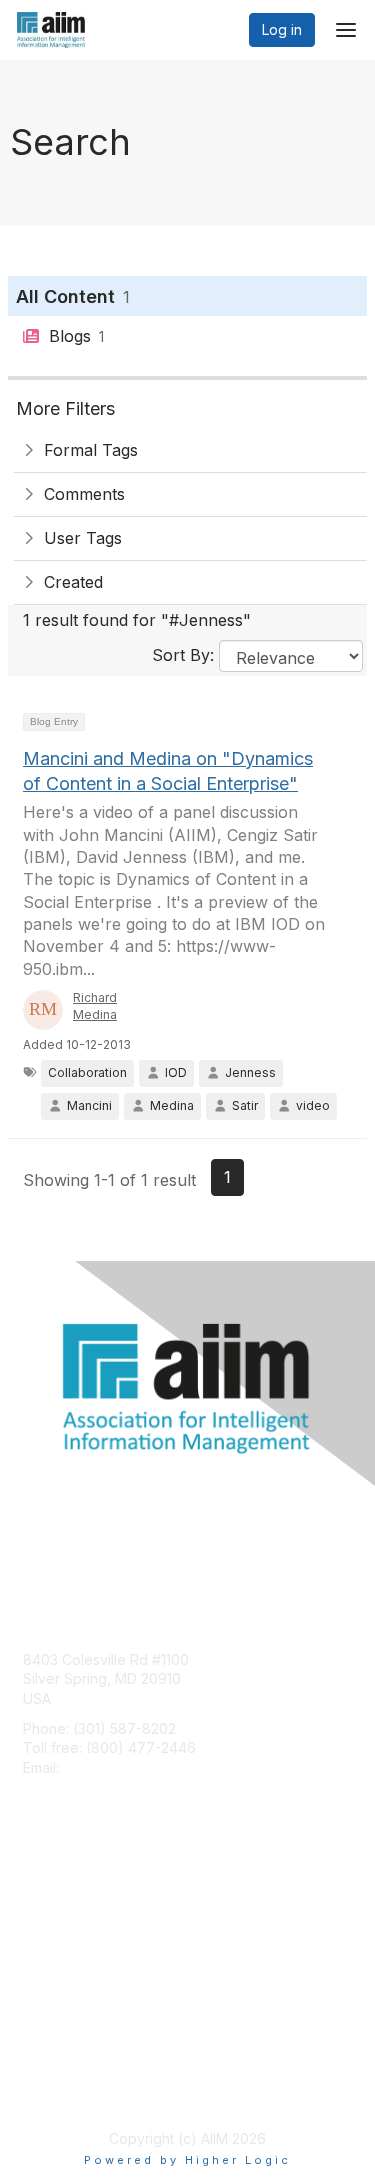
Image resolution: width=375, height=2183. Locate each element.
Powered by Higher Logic (187, 2160)
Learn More (61, 1937)
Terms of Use (67, 2089)
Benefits (50, 1918)
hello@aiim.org (111, 1767)
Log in (282, 29)
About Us (53, 2069)
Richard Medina (95, 1006)
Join (37, 1898)
